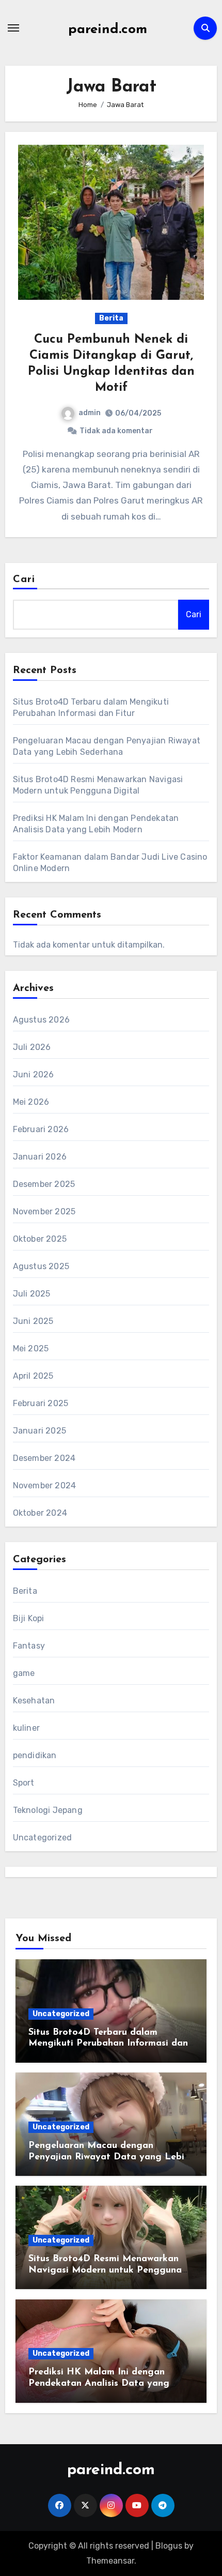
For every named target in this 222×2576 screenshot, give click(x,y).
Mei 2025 (31, 1348)
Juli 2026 (32, 1047)
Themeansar (110, 2561)
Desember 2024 (44, 1458)
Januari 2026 (40, 1157)
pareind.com (108, 30)
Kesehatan (34, 1701)
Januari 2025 (39, 1431)
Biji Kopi (29, 1618)
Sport (24, 1783)
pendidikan (35, 1755)
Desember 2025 (44, 1184)
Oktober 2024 (40, 1513)
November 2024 (45, 1485)
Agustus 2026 (41, 1020)
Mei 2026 (31, 1102)
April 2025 (33, 1376)
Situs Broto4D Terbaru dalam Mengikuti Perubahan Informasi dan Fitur (108, 2044)
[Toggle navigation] (13, 28)
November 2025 (44, 1211)
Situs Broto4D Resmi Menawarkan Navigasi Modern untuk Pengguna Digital (105, 2270)
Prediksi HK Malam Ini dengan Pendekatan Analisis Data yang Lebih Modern (99, 2383)
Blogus (169, 2546)
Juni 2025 (33, 1321)
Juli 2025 (32, 1294)
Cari (24, 580)
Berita (111, 318)
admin (90, 413)
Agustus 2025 (41, 1266)
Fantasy (29, 1646)
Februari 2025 (41, 1403)
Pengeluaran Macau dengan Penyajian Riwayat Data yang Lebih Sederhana (109, 2157)
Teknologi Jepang (48, 1810)
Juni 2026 (34, 1074)
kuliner (26, 1728)
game (24, 1673)
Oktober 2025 (40, 1239)
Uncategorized (43, 1838)
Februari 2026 (41, 1129)
